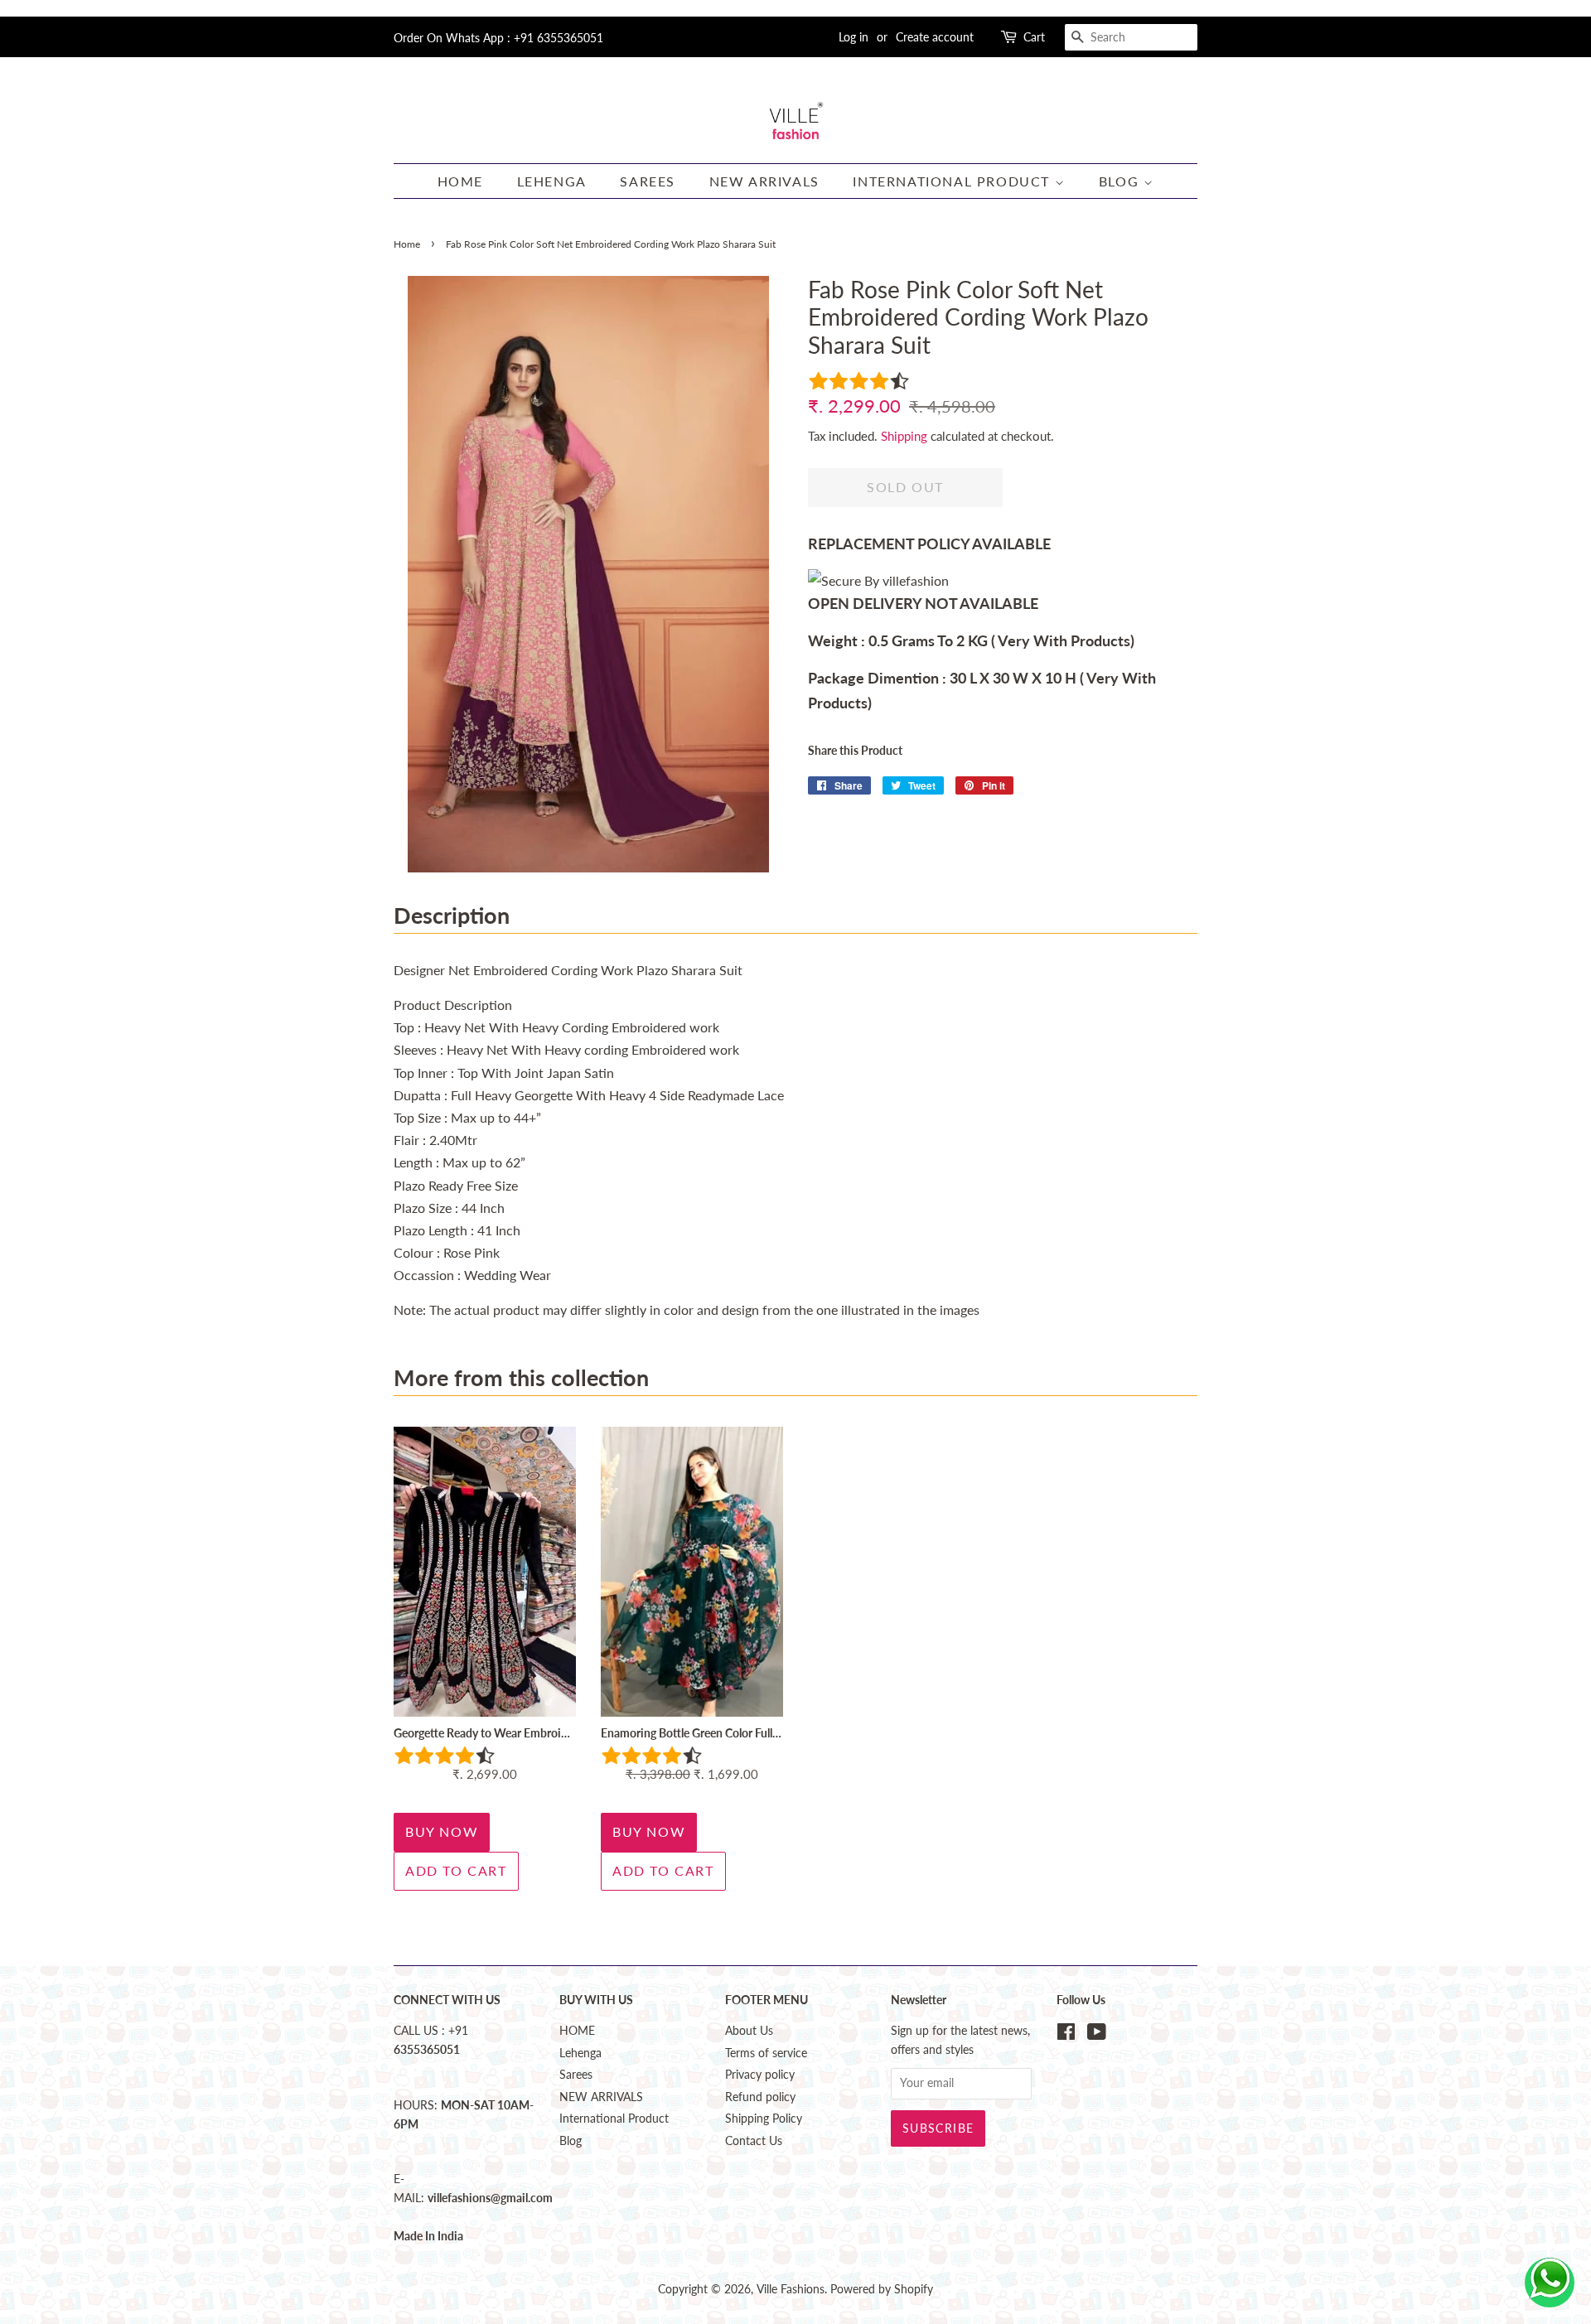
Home (407, 244)
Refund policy (760, 2097)
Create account (935, 37)
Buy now (442, 1831)
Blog (1121, 181)
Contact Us (754, 2141)
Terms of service (766, 2053)
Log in (854, 37)
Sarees (648, 181)
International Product (953, 181)
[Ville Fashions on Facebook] (1066, 2035)
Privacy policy (760, 2075)
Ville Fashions (791, 2289)
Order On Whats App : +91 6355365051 (498, 38)
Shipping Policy (764, 2119)
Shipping (904, 436)
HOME (460, 181)
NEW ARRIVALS (764, 181)
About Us (749, 2031)
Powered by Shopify (882, 2289)
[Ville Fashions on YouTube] (1097, 2035)
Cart (1034, 37)
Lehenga (552, 181)
